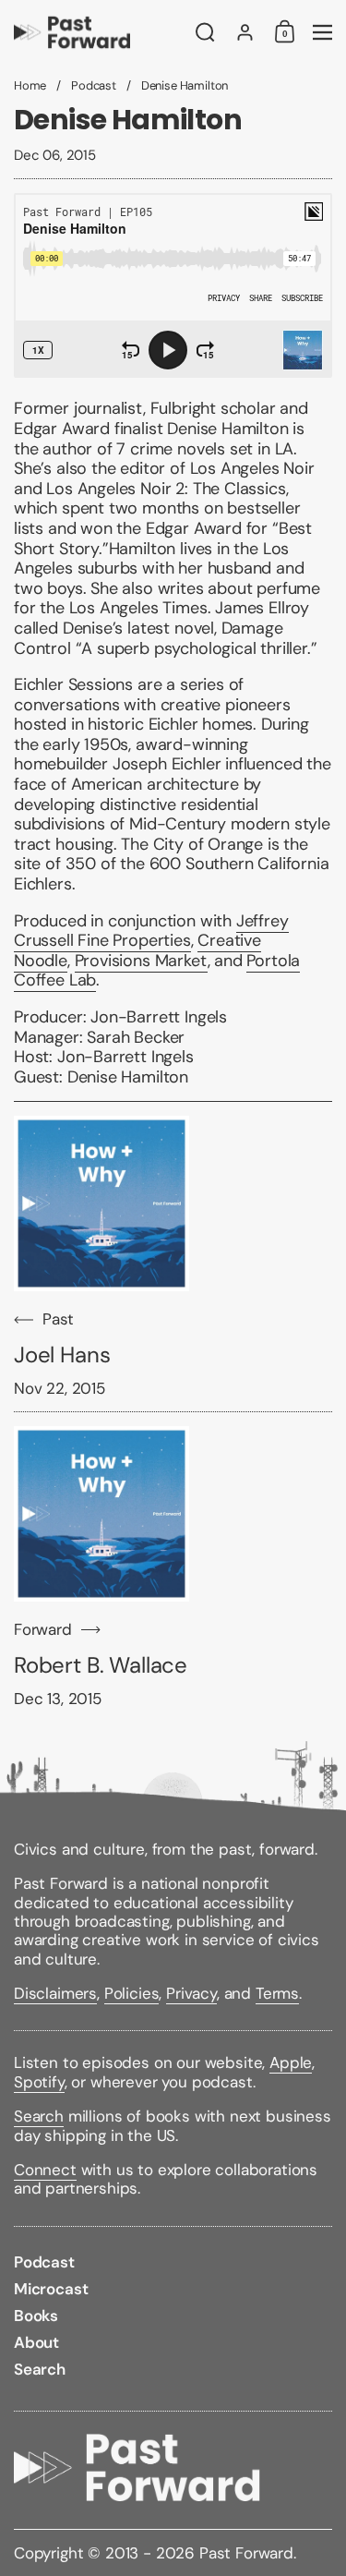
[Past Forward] (99, 32)
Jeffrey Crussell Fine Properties (151, 931)
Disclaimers (55, 1993)
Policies (132, 1993)
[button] (205, 32)
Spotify (39, 2082)
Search (39, 2116)
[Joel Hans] (101, 1203)
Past (58, 1319)
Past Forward (246, 2553)
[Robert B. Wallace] (101, 1514)
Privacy (191, 1993)
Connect (45, 2170)
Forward (43, 1630)
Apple (291, 2062)
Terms (277, 1993)
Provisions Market (141, 961)
